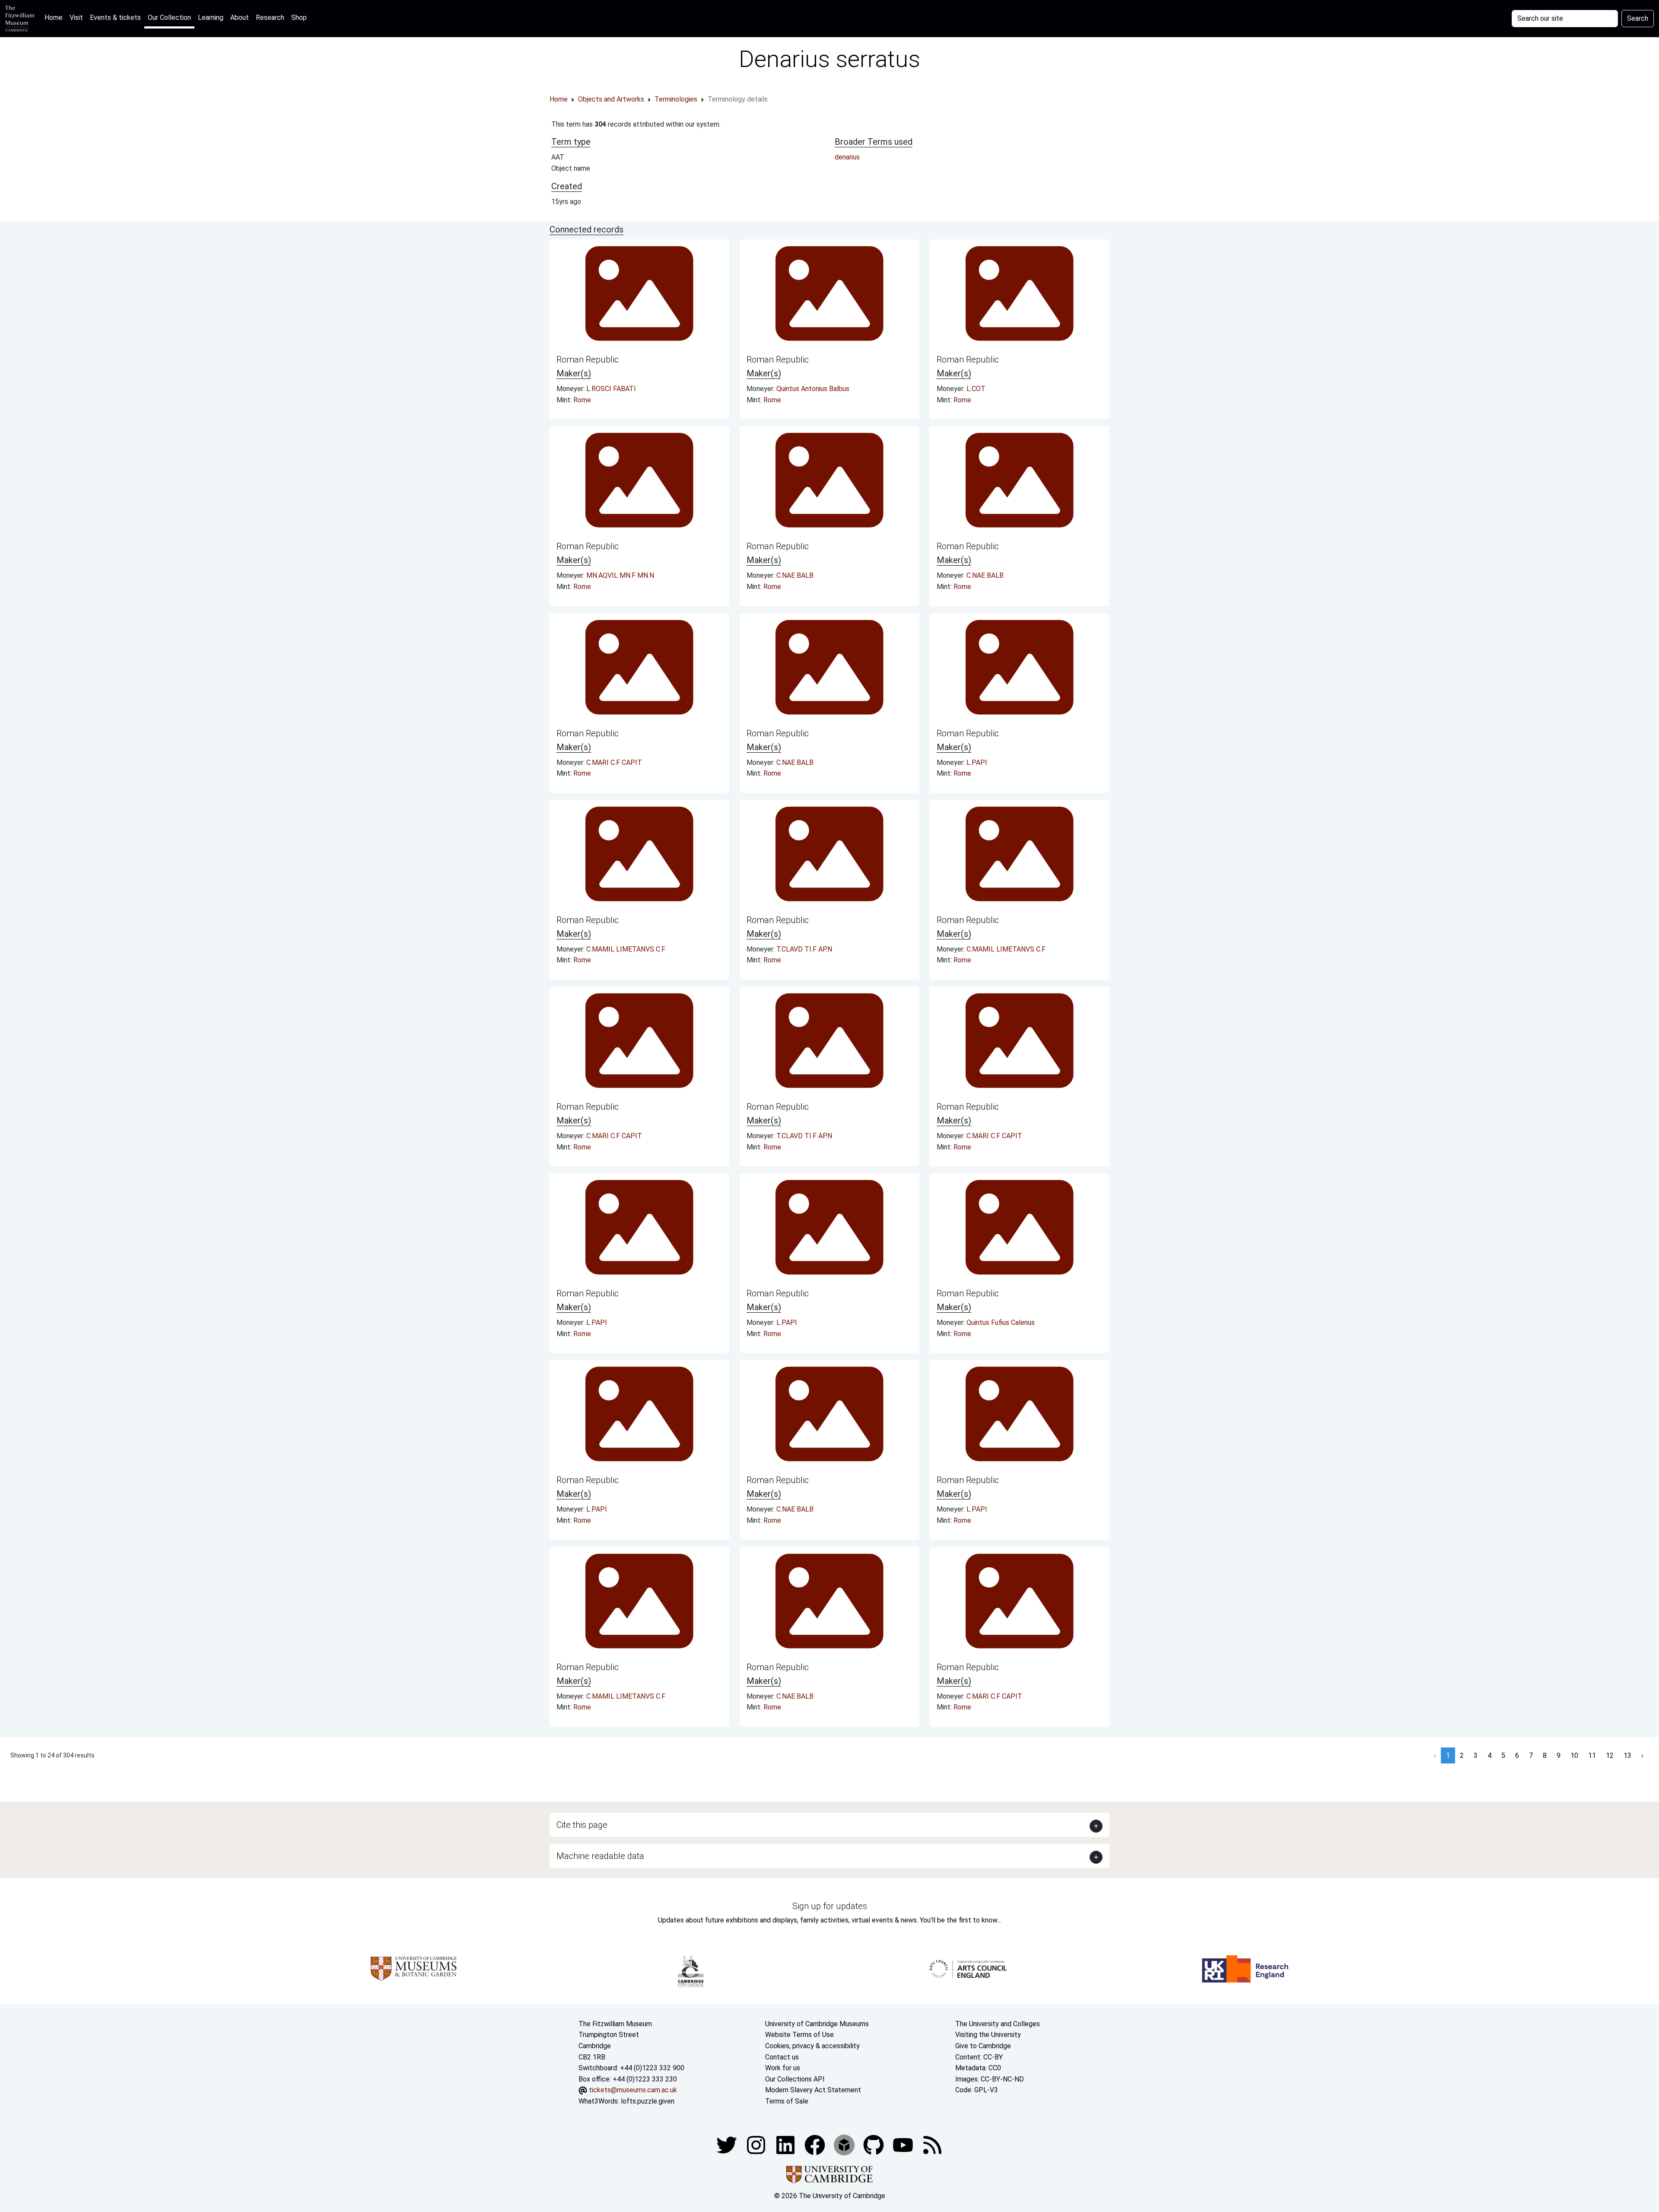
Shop (299, 18)
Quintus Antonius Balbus (813, 389)
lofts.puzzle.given (648, 2101)
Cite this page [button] (582, 1825)
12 (1610, 1755)
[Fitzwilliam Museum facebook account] (786, 2144)
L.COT (976, 389)
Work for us (783, 2068)
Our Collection (169, 18)
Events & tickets (115, 18)
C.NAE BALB (795, 575)
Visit (76, 18)
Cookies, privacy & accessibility (812, 2046)
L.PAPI (977, 762)
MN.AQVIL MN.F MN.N (620, 575)
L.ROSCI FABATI (611, 389)
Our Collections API (795, 2079)
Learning (211, 18)
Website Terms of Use (799, 2035)
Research (270, 18)
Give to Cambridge (983, 2046)
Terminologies (676, 99)
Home (55, 17)
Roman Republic (588, 360)
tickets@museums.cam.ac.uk (633, 2090)
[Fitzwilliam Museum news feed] (932, 2144)
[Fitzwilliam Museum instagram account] (757, 2144)
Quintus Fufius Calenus (1001, 1322)
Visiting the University (988, 2035)
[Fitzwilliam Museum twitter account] (728, 2144)
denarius (847, 157)
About (240, 18)
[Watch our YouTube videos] (904, 2144)
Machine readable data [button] (600, 1856)
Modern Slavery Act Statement (813, 2090)
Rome (582, 400)
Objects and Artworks (611, 99)
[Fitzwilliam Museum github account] (874, 2144)
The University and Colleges (998, 2024)
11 (1592, 1755)
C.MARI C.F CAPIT (614, 762)
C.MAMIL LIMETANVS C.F (626, 949)
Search (1638, 18)
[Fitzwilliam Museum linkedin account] (816, 2144)
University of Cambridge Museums (817, 2024)
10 (1574, 1755)
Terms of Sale (787, 2101)
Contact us (782, 2057)
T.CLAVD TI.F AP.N (804, 949)
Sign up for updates (830, 1906)
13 (1627, 1755)
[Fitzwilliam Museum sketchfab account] (845, 2144)
